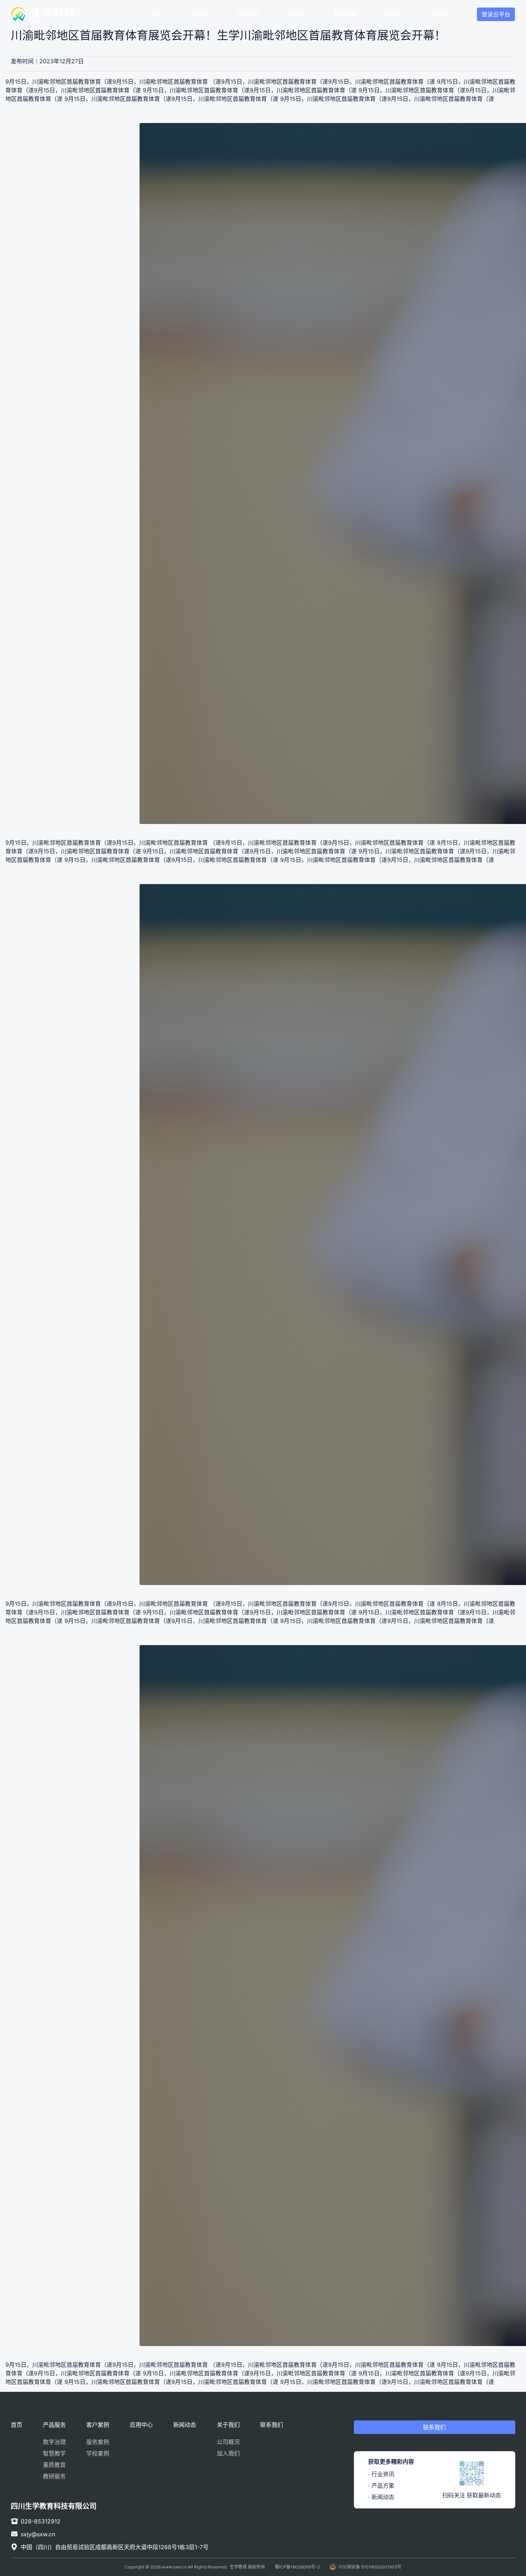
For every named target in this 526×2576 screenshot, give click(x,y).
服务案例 (98, 2442)
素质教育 (54, 2465)
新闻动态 (345, 14)
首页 (156, 14)
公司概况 (228, 2442)
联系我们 (443, 14)
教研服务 (54, 2476)
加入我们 (228, 2453)
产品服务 (199, 14)
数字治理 (54, 2442)
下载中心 (297, 14)
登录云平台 (496, 14)
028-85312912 (41, 2521)
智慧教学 (54, 2453)
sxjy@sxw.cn (38, 2534)
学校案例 (98, 2453)
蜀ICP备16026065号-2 (297, 2567)
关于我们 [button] (394, 14)
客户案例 (248, 14)
